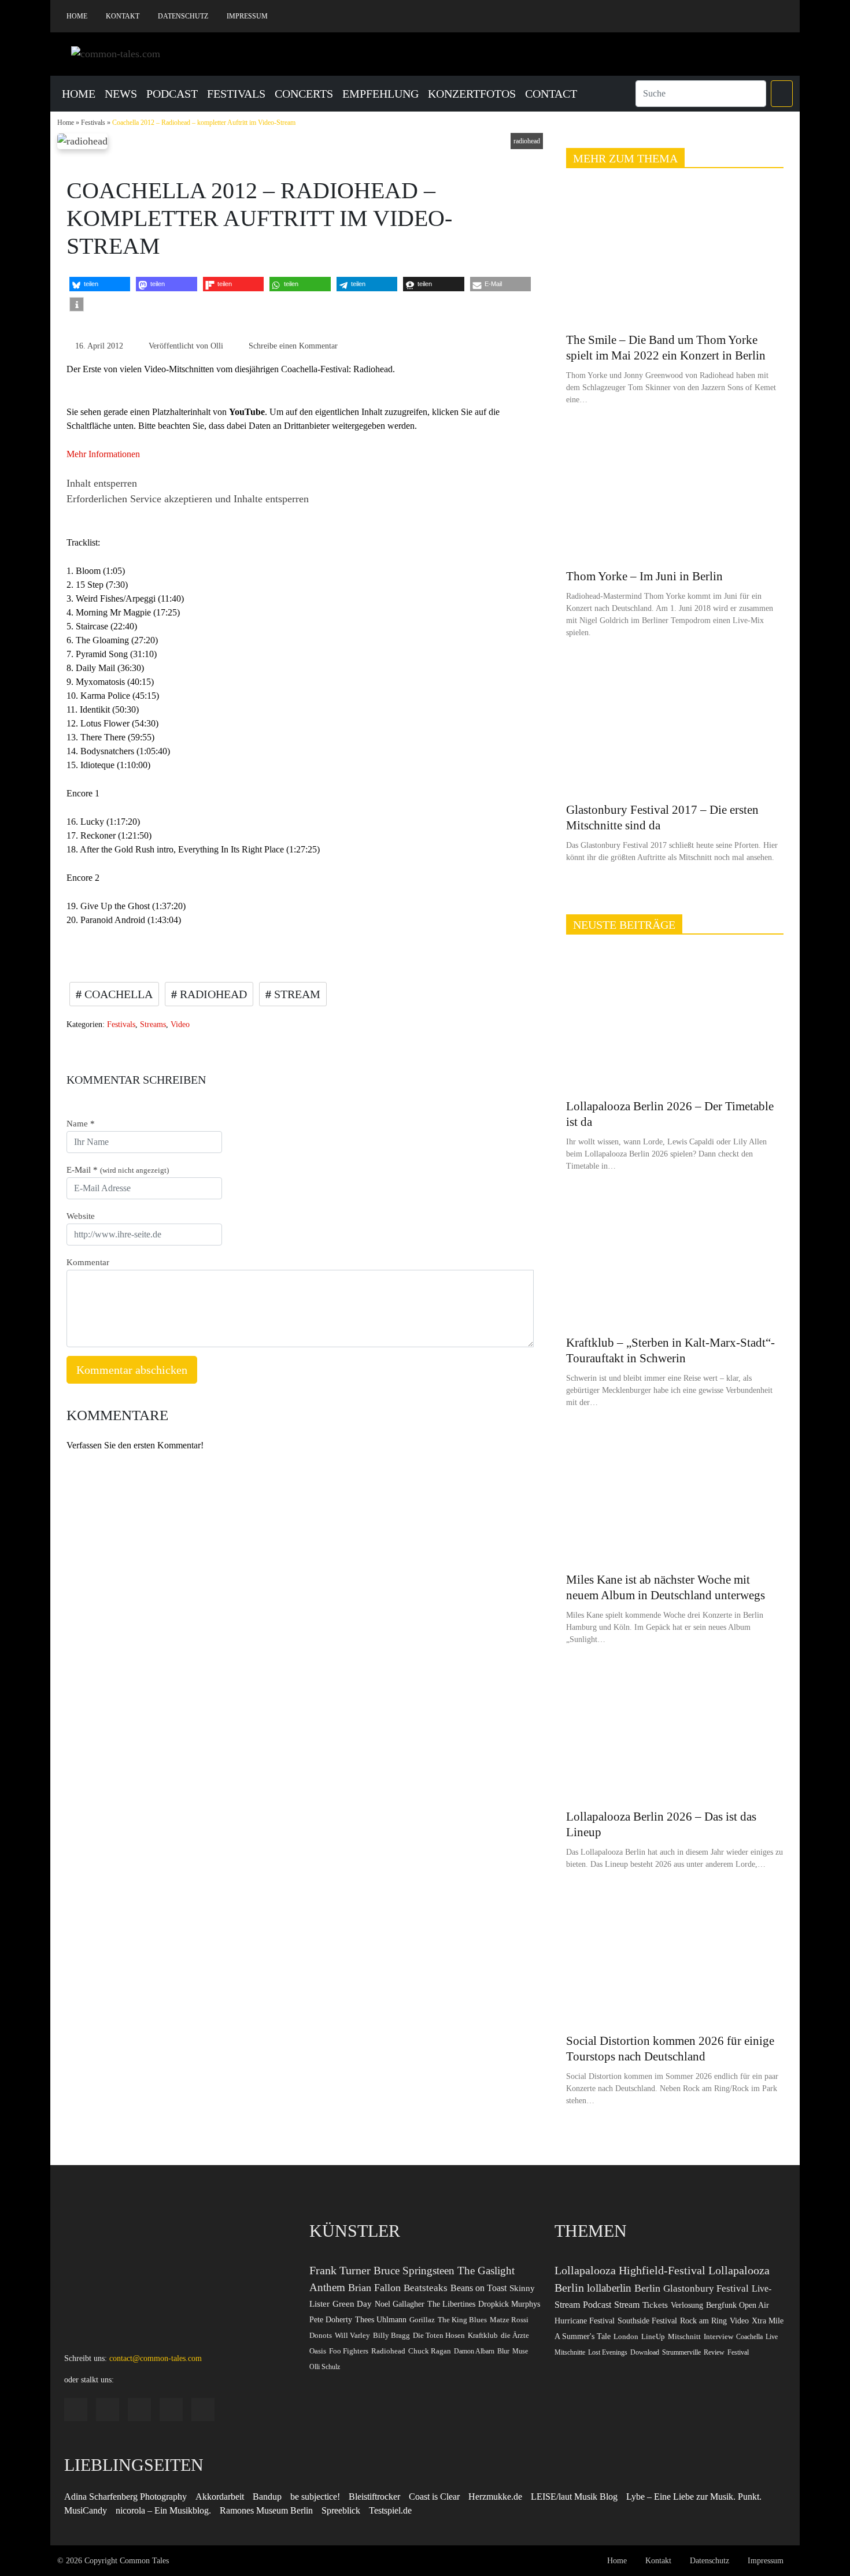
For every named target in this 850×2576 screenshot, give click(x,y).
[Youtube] (766, 16)
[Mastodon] (784, 16)
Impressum (247, 16)
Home (77, 16)
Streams (153, 1024)
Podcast (172, 94)
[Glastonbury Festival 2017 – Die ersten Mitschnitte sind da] (675, 726)
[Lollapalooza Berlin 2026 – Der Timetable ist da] (675, 1022)
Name (81, 1124)
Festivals (236, 94)
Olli (217, 346)
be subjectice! (315, 2497)
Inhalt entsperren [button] (102, 483)
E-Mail (118, 1170)
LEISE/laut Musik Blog (574, 2497)
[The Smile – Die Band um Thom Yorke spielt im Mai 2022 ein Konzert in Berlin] (675, 256)
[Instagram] (714, 16)
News (121, 94)
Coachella (117, 994)
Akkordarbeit (220, 2497)
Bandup (267, 2497)
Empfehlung (380, 94)
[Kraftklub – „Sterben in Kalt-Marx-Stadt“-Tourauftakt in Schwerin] (675, 1259)
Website (81, 1216)
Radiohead (212, 994)
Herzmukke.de (495, 2497)
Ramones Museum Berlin (266, 2510)
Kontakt (123, 16)
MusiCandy (86, 2510)
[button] (782, 94)
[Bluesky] (749, 16)
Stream (296, 994)
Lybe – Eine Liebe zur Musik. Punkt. (694, 2497)
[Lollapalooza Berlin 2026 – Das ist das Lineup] (675, 1732)
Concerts (304, 94)
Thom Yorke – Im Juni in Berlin (644, 576)
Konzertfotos (472, 94)
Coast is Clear (434, 2497)
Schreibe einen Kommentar (293, 346)
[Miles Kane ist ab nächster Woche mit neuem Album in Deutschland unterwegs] (675, 1495)
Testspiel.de (390, 2510)
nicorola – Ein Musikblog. (163, 2510)
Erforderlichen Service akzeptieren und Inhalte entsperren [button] (188, 499)
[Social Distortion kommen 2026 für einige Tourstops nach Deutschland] (675, 1957)
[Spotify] (731, 16)
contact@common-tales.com (156, 2358)
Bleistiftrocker (374, 2497)
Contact (551, 94)
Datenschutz (183, 16)
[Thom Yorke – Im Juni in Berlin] (675, 493)
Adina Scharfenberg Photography (125, 2497)
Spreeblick (341, 2510)
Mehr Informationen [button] (103, 454)
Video (180, 1024)
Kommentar (88, 1262)
